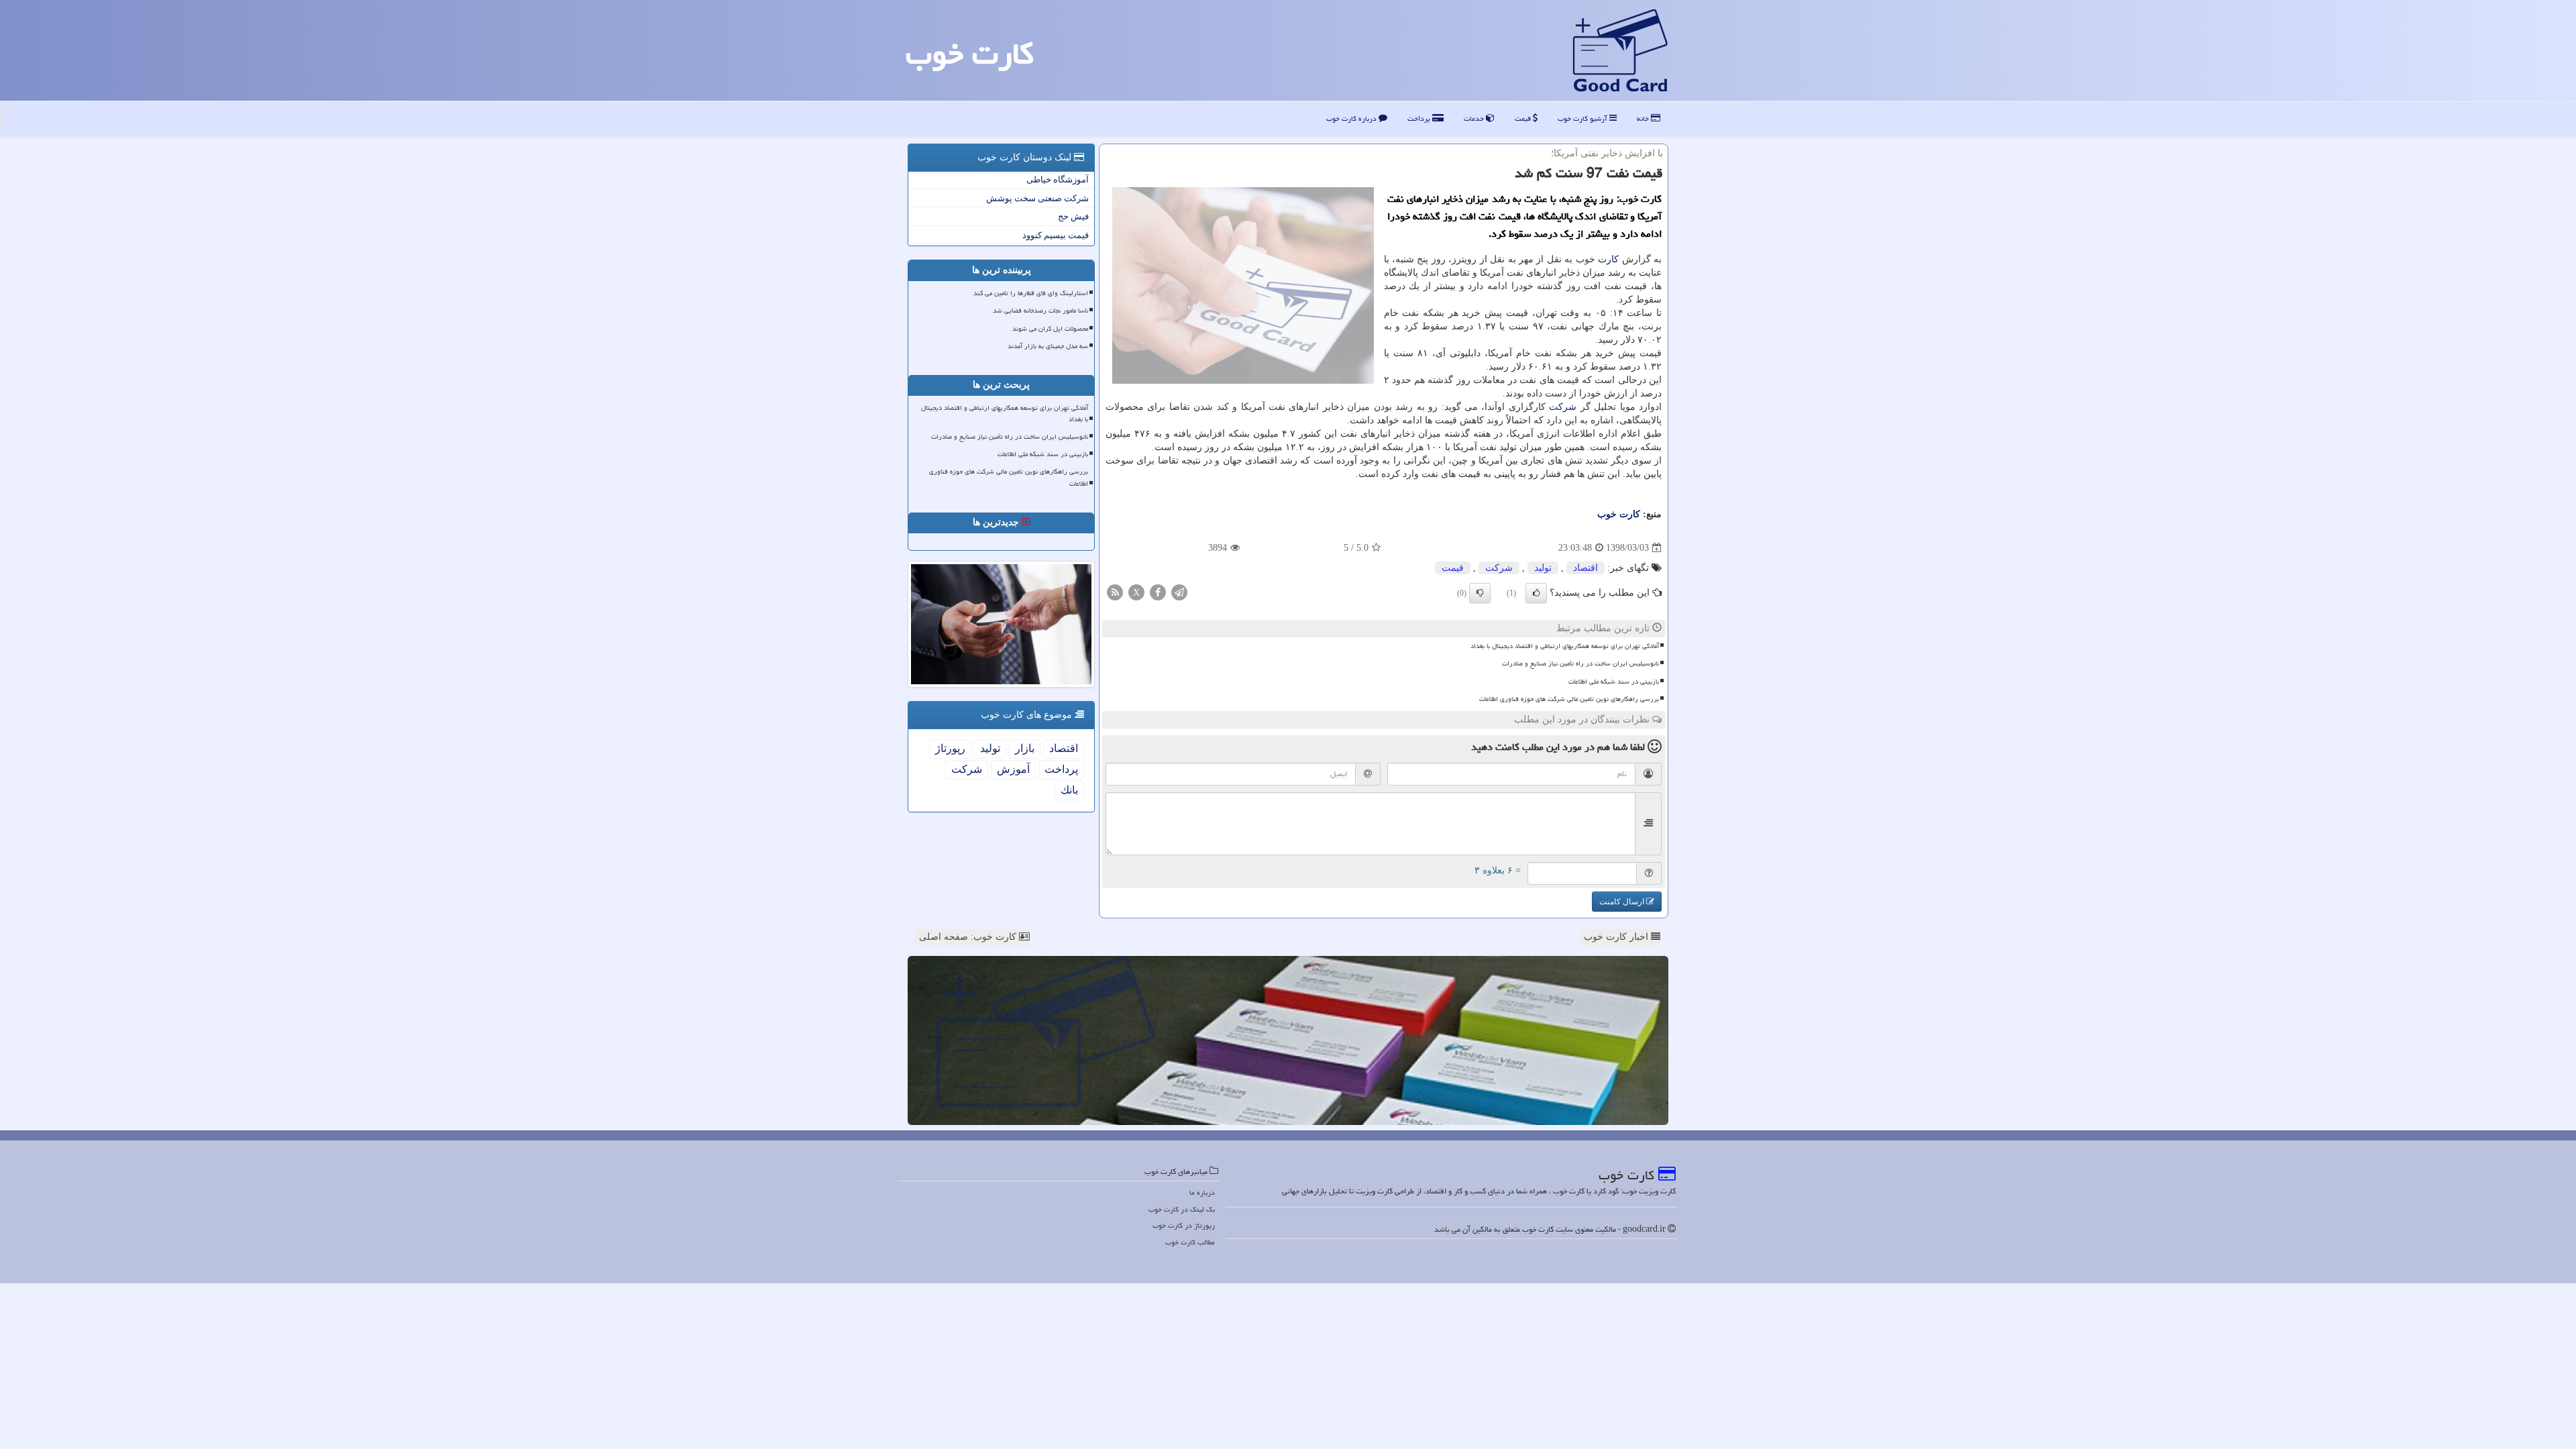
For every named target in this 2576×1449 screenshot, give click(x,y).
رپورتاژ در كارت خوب (1184, 1225)
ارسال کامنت (1623, 902)
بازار (1025, 748)
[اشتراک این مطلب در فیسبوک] (1158, 592)
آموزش (1013, 769)
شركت (1563, 407)
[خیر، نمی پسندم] (1480, 593)
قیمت (1524, 118)
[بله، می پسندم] (1536, 593)
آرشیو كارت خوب (1584, 118)
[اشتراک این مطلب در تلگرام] (1179, 592)
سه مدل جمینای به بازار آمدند (1048, 346)
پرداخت (1420, 118)
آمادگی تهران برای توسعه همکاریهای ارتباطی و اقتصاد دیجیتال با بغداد (1565, 646)
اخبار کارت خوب (1617, 937)
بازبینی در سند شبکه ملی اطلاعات (1614, 682)
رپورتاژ (950, 748)
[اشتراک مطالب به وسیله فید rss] (1115, 592)
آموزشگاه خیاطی (1058, 179)
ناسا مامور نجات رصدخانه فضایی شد (1040, 311)
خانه (1644, 118)
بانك (1069, 790)
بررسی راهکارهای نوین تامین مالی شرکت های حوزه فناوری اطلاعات (1569, 699)
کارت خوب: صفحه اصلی (969, 937)
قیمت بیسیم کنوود (1056, 235)
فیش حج (1073, 216)
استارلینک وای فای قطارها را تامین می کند (1031, 293)
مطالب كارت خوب (1190, 1242)
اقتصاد (1586, 568)
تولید (1543, 568)
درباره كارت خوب (1352, 118)
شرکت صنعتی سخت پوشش (1037, 198)
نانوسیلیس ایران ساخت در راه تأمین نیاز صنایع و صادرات (1580, 663)
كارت (1608, 259)
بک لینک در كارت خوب (1182, 1209)
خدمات (1475, 118)
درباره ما (1202, 1192)
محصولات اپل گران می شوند (1050, 329)
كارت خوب (970, 54)
